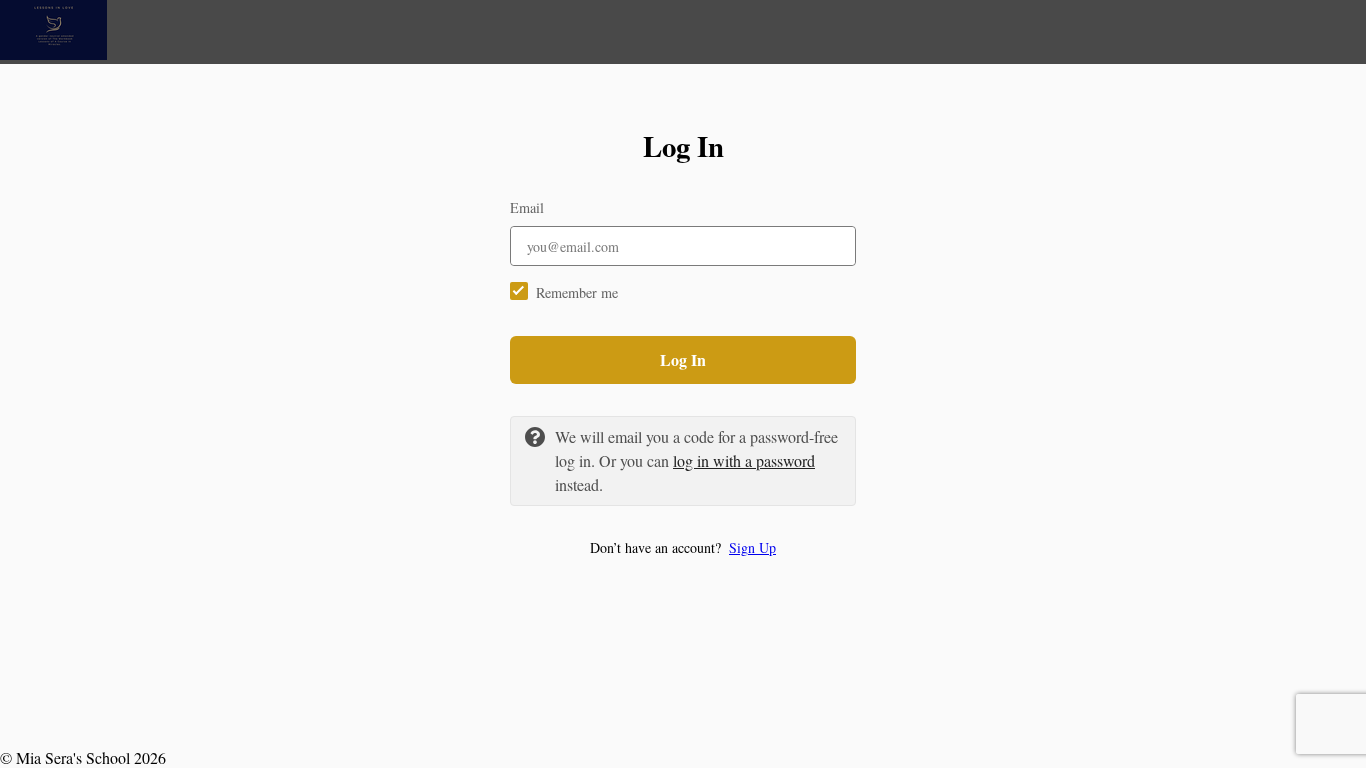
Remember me (577, 292)
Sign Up (752, 547)
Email (527, 207)
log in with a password (744, 460)
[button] (683, 547)
